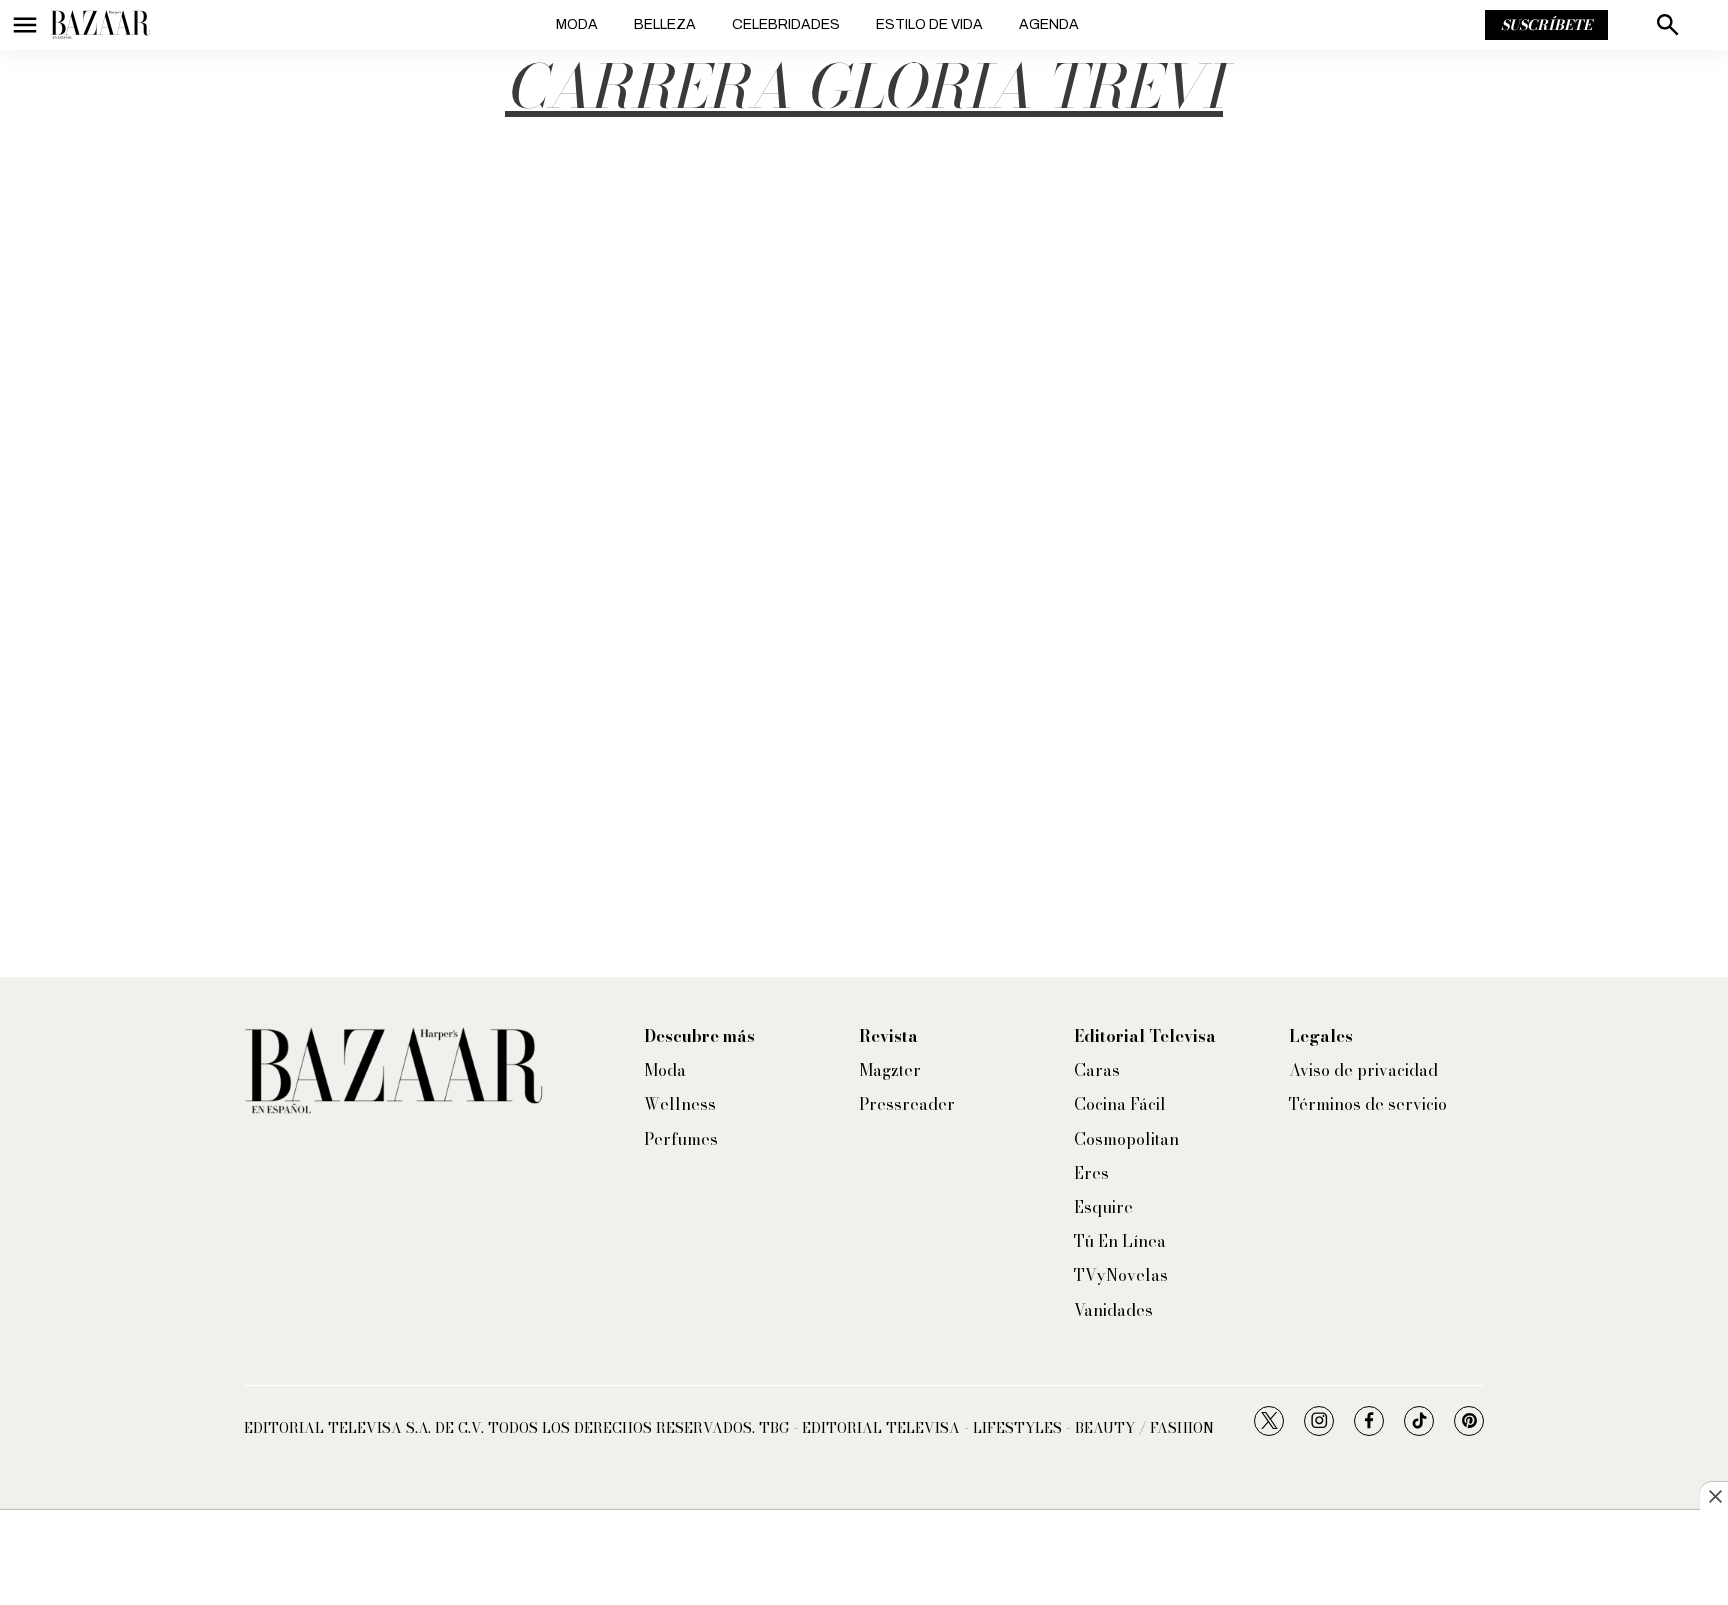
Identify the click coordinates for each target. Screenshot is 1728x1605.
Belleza (665, 24)
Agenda (1049, 24)
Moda (577, 24)
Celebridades (786, 24)
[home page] (100, 25)
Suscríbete (1546, 25)
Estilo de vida (929, 24)
